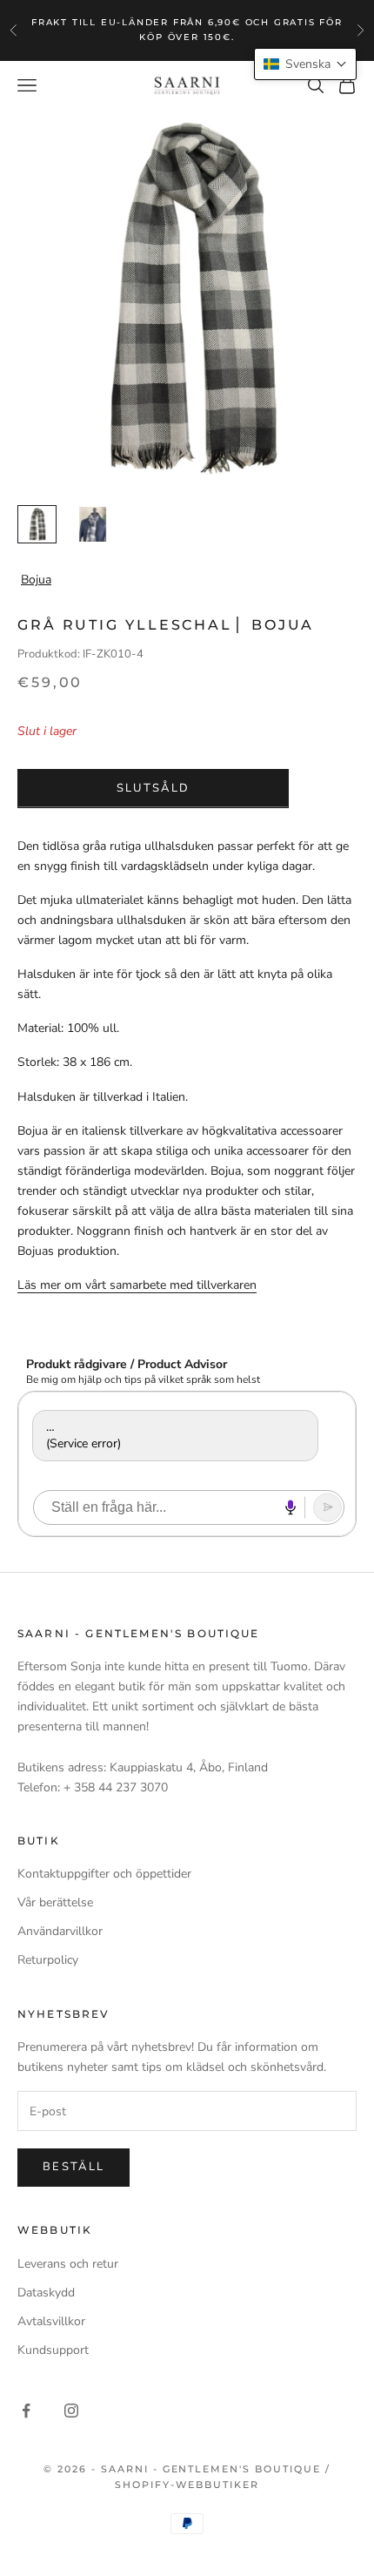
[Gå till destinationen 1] (37, 525)
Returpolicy (48, 1960)
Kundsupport (53, 2350)
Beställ (73, 2167)
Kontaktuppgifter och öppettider (104, 1874)
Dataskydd (46, 2293)
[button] (305, 64)
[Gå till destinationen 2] (93, 525)
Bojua (36, 580)
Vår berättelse (55, 1902)
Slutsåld (154, 788)
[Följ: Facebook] (26, 2411)
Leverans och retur (68, 2264)
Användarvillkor (60, 1931)
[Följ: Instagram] (71, 2411)
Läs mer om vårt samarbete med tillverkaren (137, 1285)
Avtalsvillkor (51, 2321)
